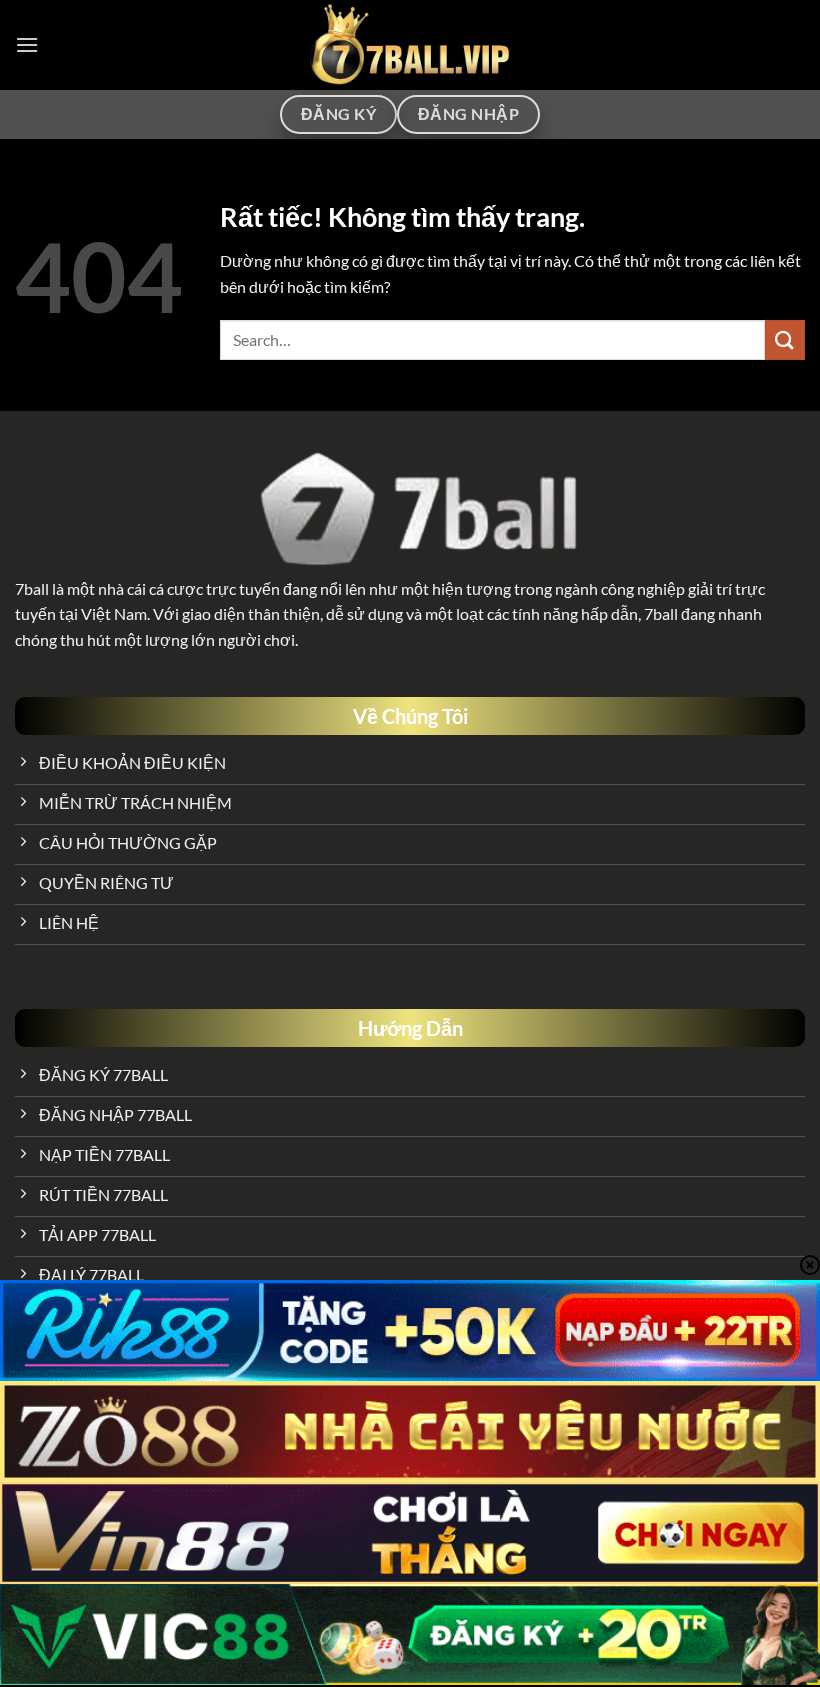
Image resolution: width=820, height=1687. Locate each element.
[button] (27, 44)
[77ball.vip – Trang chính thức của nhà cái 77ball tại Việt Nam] (410, 45)
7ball (32, 588)
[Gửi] (785, 339)
